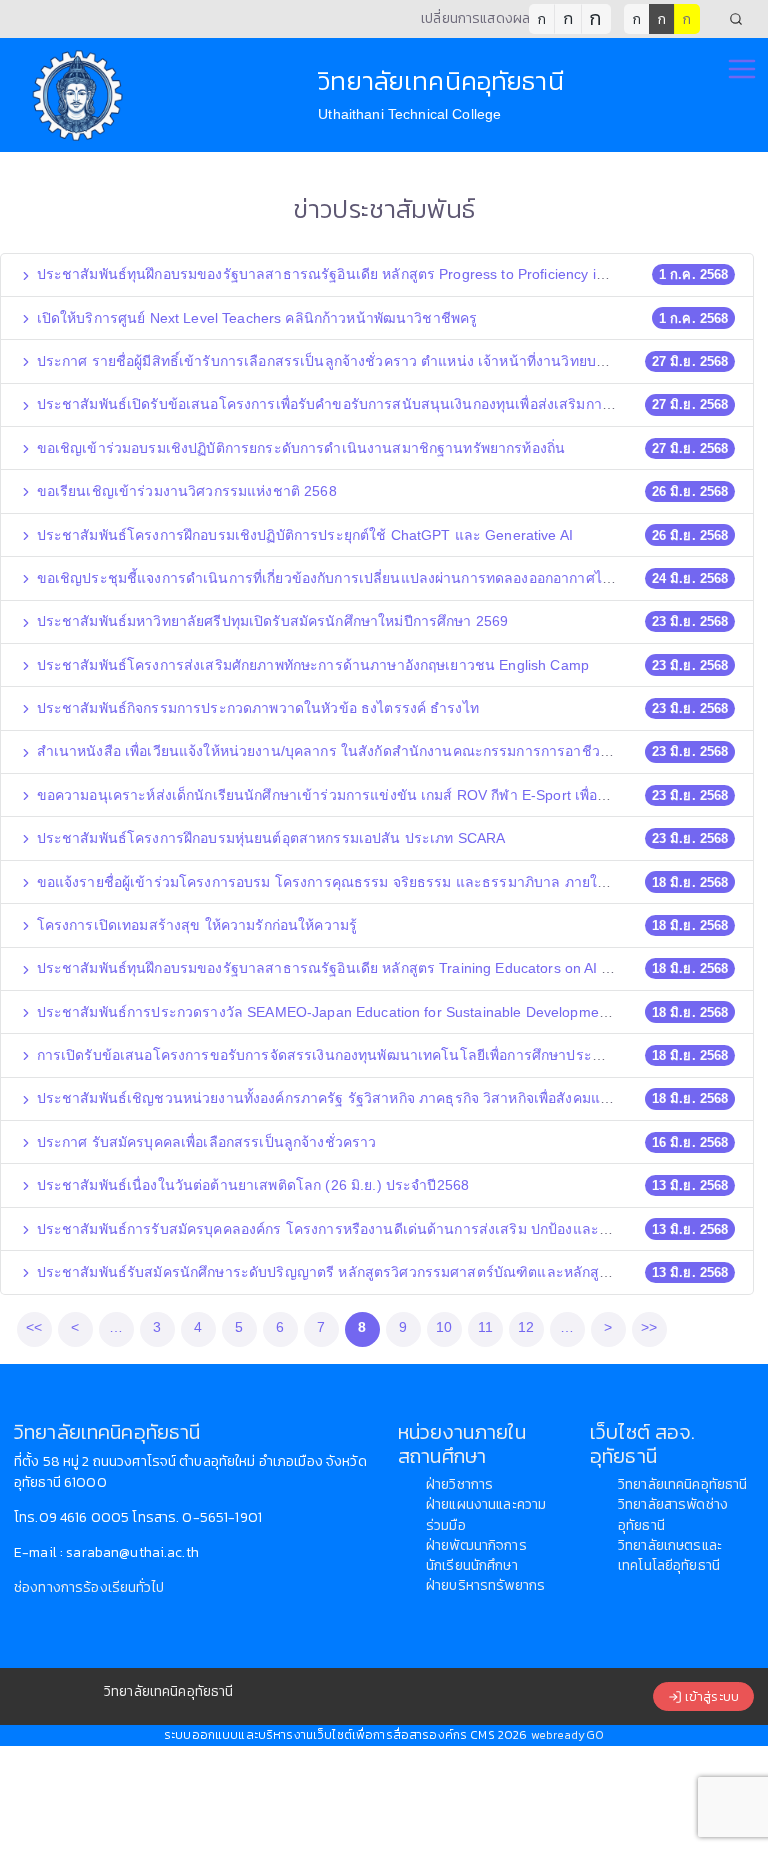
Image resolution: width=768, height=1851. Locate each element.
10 (444, 1327)
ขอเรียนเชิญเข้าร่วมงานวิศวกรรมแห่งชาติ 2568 (185, 491)
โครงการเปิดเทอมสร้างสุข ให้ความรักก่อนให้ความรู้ (195, 925)
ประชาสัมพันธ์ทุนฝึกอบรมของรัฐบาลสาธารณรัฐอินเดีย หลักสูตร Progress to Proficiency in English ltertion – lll (381, 274)
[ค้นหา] (736, 19)
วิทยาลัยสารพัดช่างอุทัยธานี (673, 1514)
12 (526, 1327)
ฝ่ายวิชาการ (459, 1484)
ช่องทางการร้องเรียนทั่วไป (89, 1587)
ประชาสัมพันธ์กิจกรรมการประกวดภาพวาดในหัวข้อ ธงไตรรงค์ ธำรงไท (256, 708)
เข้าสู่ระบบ (710, 1696)
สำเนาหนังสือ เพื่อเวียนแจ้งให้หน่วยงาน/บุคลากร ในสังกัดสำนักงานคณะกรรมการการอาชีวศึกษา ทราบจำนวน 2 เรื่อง (398, 751)
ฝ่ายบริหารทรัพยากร (485, 1585)
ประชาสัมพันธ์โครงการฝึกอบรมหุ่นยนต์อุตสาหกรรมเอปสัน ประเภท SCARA (269, 838)
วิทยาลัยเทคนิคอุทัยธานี (682, 1484)
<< (34, 1327)
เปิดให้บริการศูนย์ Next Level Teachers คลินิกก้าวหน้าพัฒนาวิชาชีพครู (255, 318)
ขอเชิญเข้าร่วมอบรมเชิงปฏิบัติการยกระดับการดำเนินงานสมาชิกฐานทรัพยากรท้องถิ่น (299, 448)
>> (649, 1327)
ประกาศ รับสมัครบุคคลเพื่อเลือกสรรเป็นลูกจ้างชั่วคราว (205, 1142)
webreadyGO (567, 1735)
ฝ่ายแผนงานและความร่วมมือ (486, 1514)
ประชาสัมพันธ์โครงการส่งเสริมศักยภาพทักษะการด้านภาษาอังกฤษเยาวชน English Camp (311, 665)
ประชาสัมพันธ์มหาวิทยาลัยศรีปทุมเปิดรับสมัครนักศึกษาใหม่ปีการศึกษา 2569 (271, 621)
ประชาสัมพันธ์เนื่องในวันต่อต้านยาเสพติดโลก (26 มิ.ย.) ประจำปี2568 (251, 1185)
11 (485, 1327)
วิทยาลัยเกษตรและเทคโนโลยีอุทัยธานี (670, 1555)
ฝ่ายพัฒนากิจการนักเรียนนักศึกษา (476, 1555)
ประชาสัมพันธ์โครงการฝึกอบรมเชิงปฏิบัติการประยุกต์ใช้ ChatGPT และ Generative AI (303, 535)
